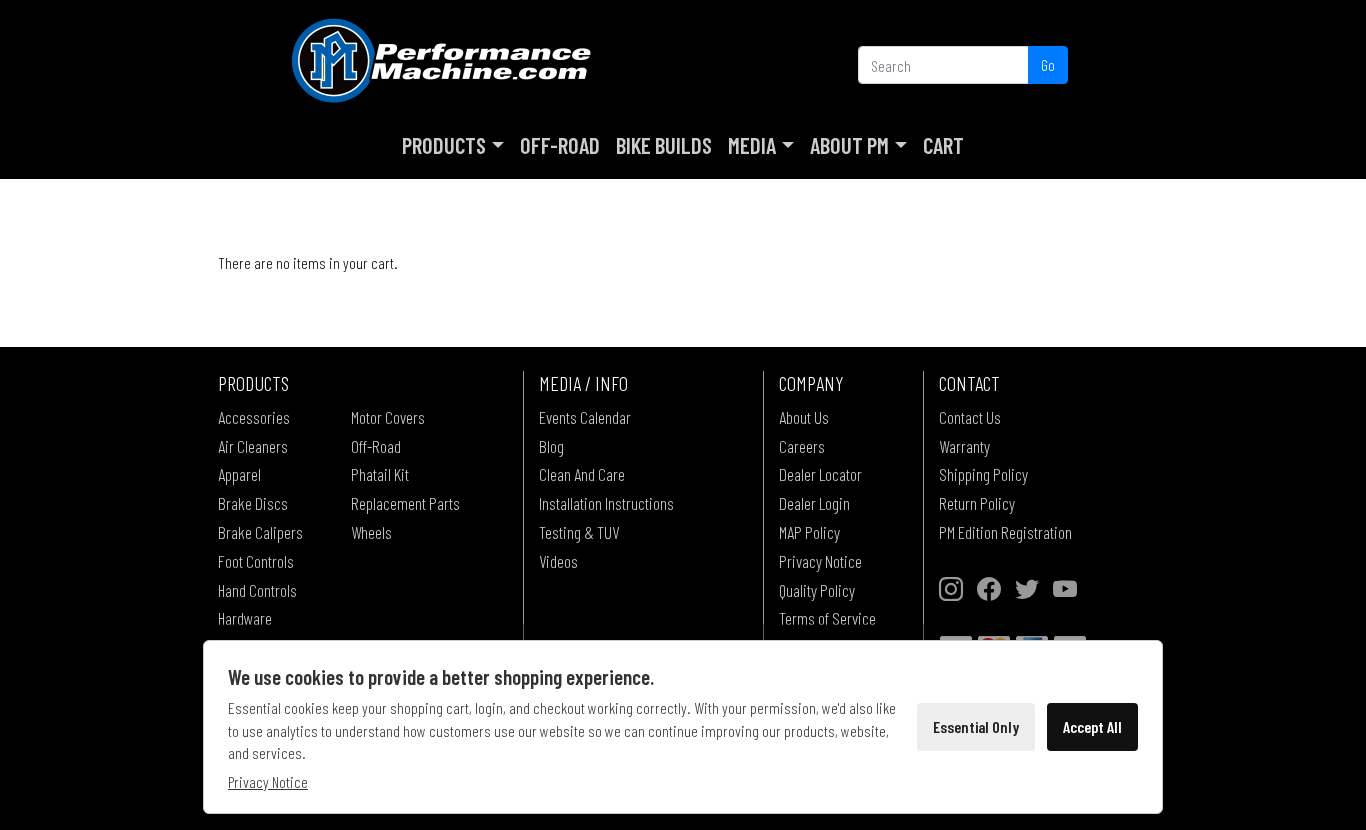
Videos (558, 561)
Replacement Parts (405, 503)
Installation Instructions (606, 503)
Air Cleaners (253, 446)
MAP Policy (809, 532)
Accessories (254, 417)
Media (752, 145)
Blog (551, 446)
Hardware (245, 618)
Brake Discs (253, 503)
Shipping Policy (983, 474)
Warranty (964, 446)
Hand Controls (257, 590)
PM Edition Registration (1005, 532)
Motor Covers (388, 417)
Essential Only (976, 726)
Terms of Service (827, 618)
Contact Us (970, 417)
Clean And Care (582, 474)
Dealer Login (814, 503)
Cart (943, 145)
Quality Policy (817, 590)
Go (1048, 64)
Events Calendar (585, 417)
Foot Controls (256, 561)
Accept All (1092, 726)
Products (444, 145)
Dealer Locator (820, 474)
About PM (849, 145)
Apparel (239, 474)
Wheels (371, 532)
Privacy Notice (820, 561)
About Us (804, 417)
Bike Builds (664, 145)
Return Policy (977, 503)
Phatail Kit (380, 474)
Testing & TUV (579, 532)
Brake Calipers (260, 532)
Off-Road (560, 145)
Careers (802, 446)
